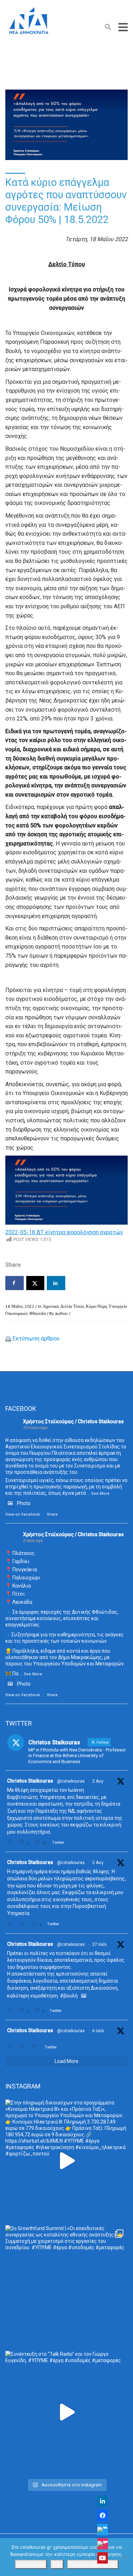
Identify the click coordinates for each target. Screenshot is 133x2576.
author (61, 1313)
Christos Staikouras (30, 1781)
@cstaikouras (71, 1781)
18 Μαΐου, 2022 (20, 1306)
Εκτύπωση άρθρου (36, 1338)
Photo (24, 1503)
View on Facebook (23, 1514)
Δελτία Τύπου (72, 1306)
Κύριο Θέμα (96, 1306)
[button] (108, 29)
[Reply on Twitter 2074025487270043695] (11, 2047)
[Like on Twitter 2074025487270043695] (37, 2047)
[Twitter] (102, 2530)
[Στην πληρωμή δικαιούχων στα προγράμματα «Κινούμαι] (66, 2161)
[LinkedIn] (102, 2501)
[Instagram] (102, 2544)
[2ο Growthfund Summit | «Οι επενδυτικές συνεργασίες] (66, 2286)
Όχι (57, 2564)
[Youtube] (102, 2558)
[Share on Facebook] (15, 1283)
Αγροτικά (51, 1306)
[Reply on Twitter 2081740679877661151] (11, 2010)
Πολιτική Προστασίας (93, 2564)
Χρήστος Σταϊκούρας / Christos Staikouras (73, 1421)
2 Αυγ (98, 1781)
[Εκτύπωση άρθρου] (8, 1338)
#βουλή (69, 1996)
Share (52, 1514)
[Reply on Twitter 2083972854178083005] (11, 1842)
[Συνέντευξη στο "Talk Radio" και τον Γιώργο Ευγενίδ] (66, 2412)
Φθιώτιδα (38, 1313)
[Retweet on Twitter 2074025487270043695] (23, 2047)
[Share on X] (35, 1283)
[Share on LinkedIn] (56, 1283)
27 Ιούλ (99, 1944)
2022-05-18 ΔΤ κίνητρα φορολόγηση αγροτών (64, 1232)
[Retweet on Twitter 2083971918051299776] (23, 1924)
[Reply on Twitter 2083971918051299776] (11, 1924)
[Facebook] (102, 2515)
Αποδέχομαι (31, 2564)
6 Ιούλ (98, 2031)
